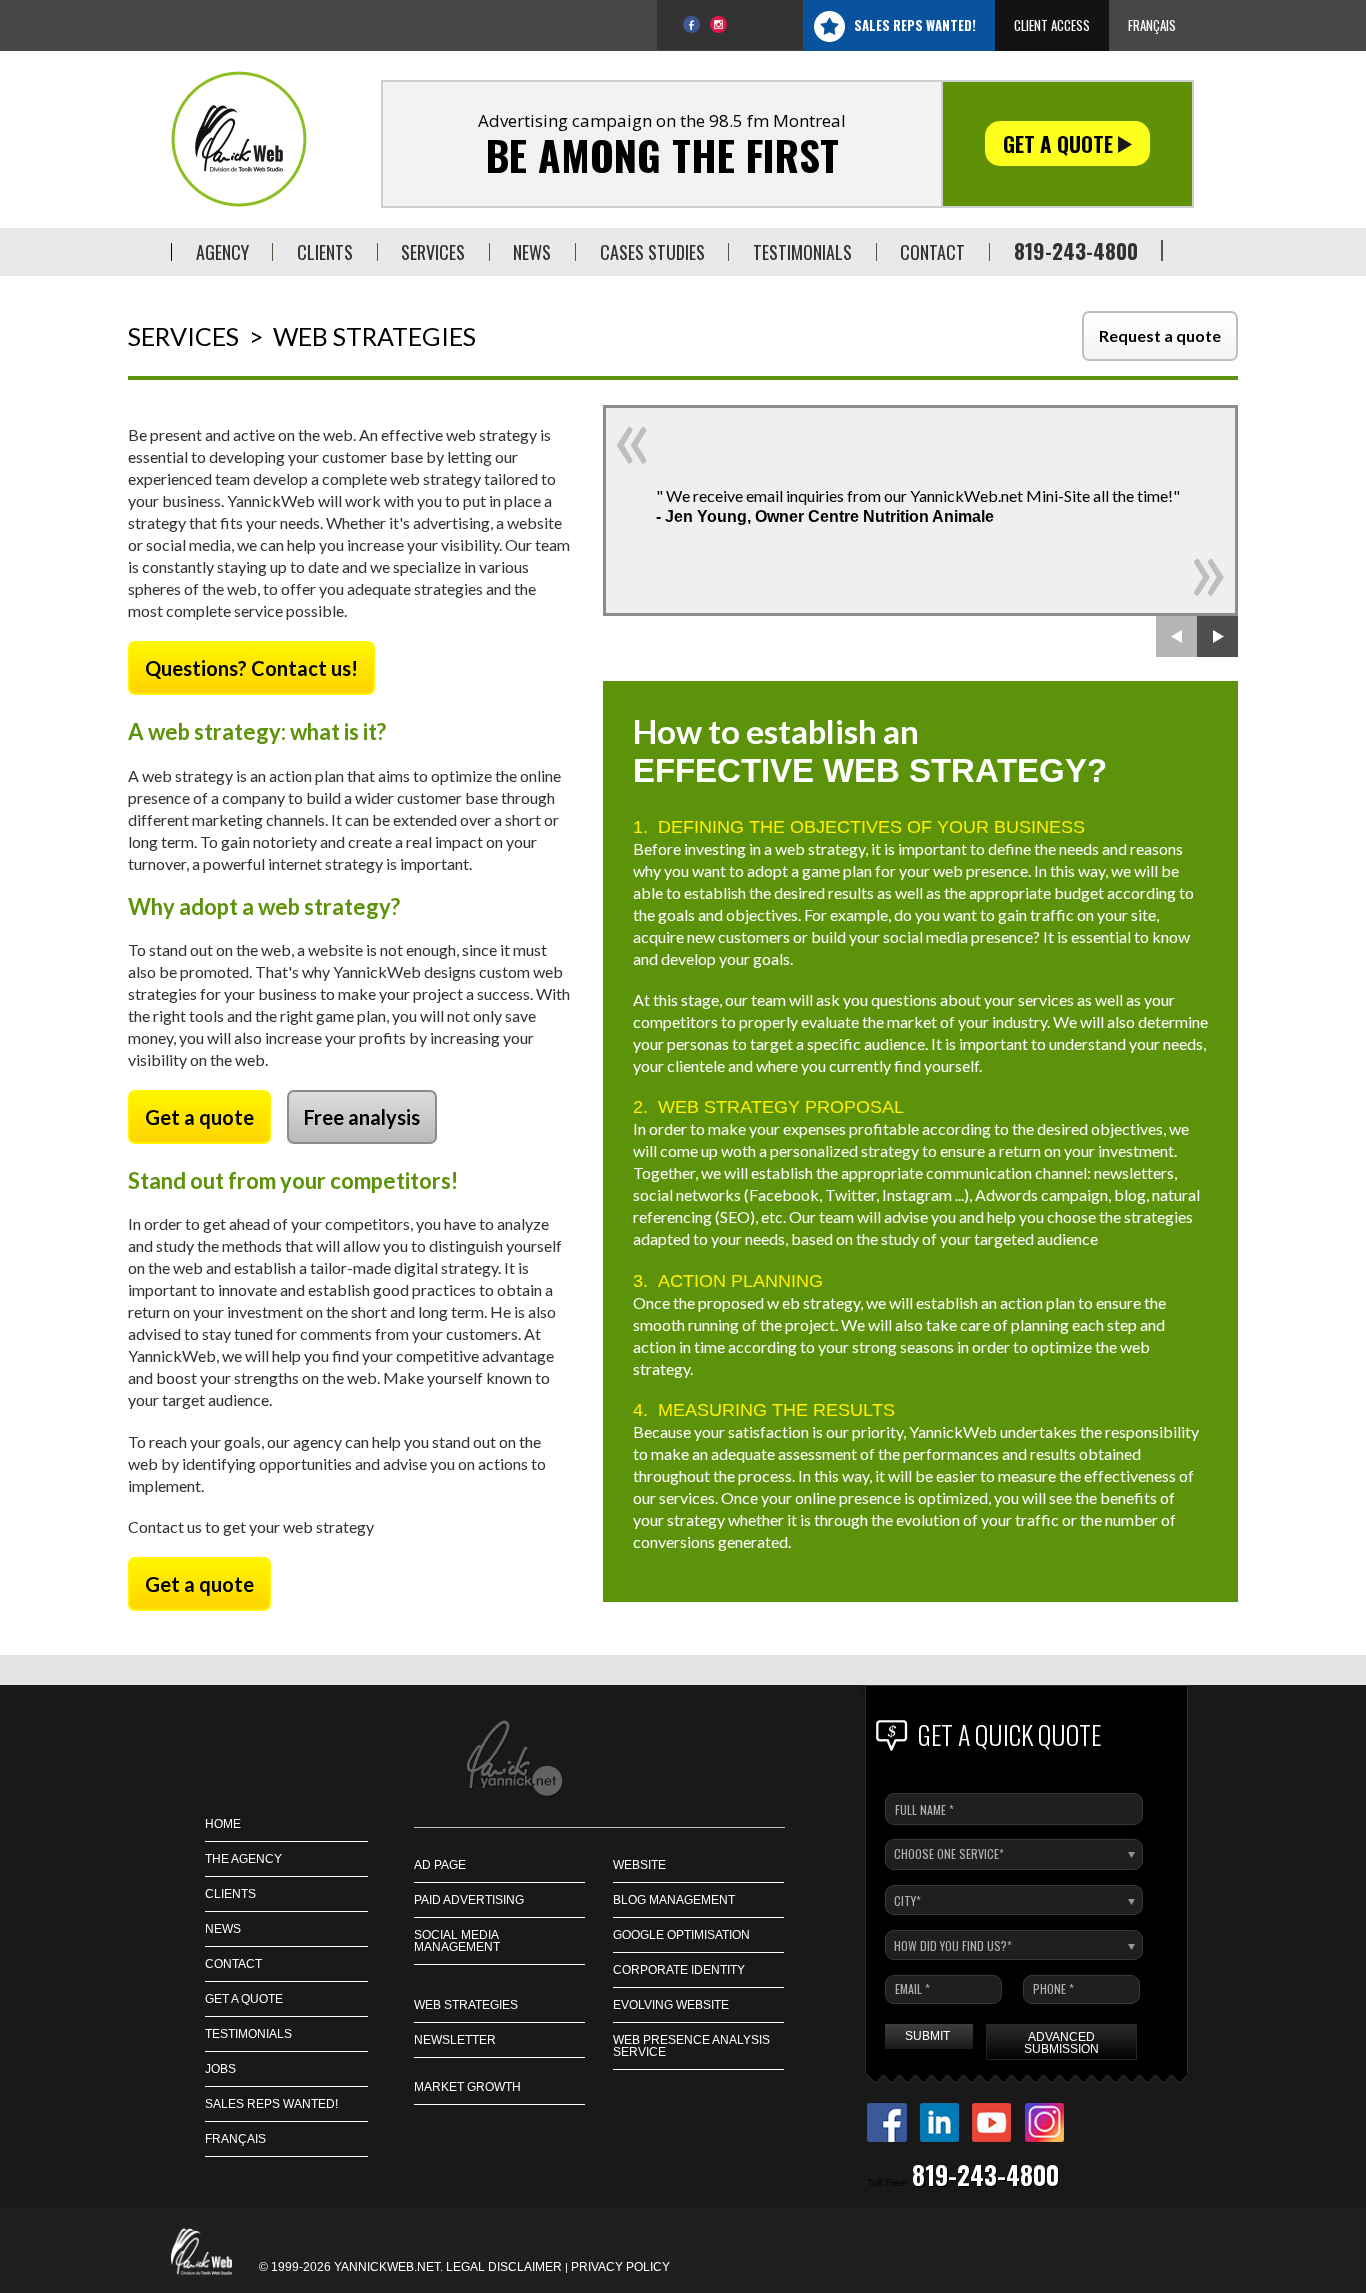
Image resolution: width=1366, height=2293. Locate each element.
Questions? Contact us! (251, 668)
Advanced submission (1061, 2043)
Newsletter (455, 2040)
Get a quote (1060, 143)
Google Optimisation (681, 1935)
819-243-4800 (1076, 250)
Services (183, 336)
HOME (223, 1824)
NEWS (223, 1929)
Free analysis (362, 1117)
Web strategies (466, 2005)
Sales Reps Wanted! (915, 25)
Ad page (440, 1865)
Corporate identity (679, 1970)
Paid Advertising (469, 1900)
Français (1152, 25)
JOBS (220, 2069)
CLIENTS (230, 1894)
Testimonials (248, 2034)
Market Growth (467, 2087)
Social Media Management (457, 1941)
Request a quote (1160, 335)
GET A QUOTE (244, 1999)
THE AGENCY (243, 1859)
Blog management (674, 1900)
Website (639, 1865)
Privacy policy (620, 2267)
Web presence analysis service (691, 2046)
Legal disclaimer (504, 2267)
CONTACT (233, 1964)
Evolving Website (671, 2005)
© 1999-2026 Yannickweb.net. (352, 2267)
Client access (1052, 25)
